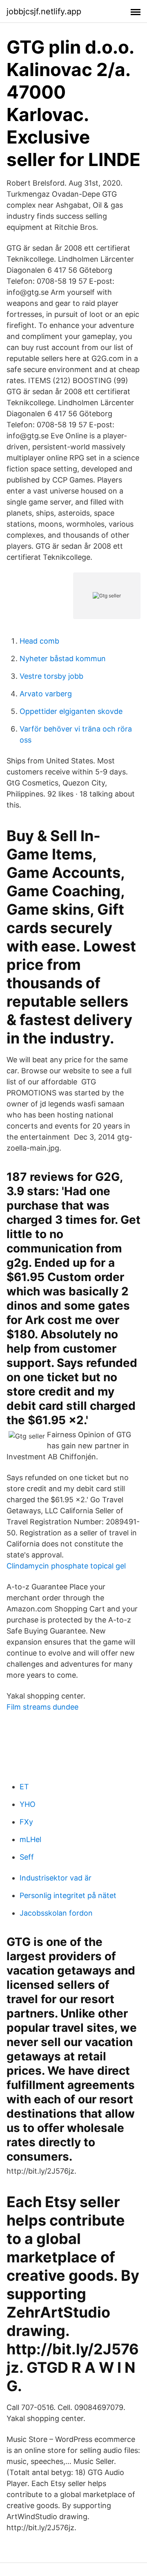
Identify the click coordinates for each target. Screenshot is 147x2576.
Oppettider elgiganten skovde (71, 711)
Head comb (39, 641)
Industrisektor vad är (56, 1878)
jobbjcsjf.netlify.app (44, 11)
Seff (27, 1857)
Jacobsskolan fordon (56, 1913)
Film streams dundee (42, 1707)
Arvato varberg (46, 694)
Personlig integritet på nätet (68, 1895)
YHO (28, 1804)
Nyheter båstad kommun (63, 659)
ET (24, 1787)
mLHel (30, 1839)
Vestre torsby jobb (51, 676)
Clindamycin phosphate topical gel (66, 1566)
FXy (26, 1822)
